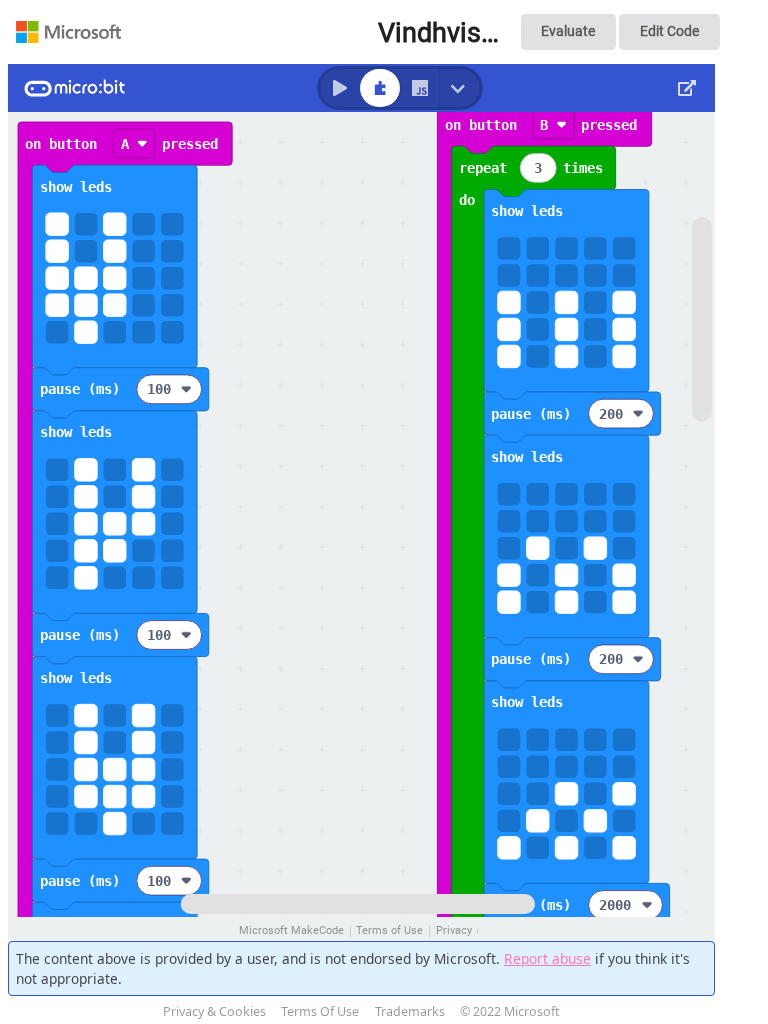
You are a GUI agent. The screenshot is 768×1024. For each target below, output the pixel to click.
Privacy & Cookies (214, 1011)
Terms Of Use (320, 1011)
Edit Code (669, 31)
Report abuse (547, 958)
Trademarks (410, 1011)
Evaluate (568, 31)
